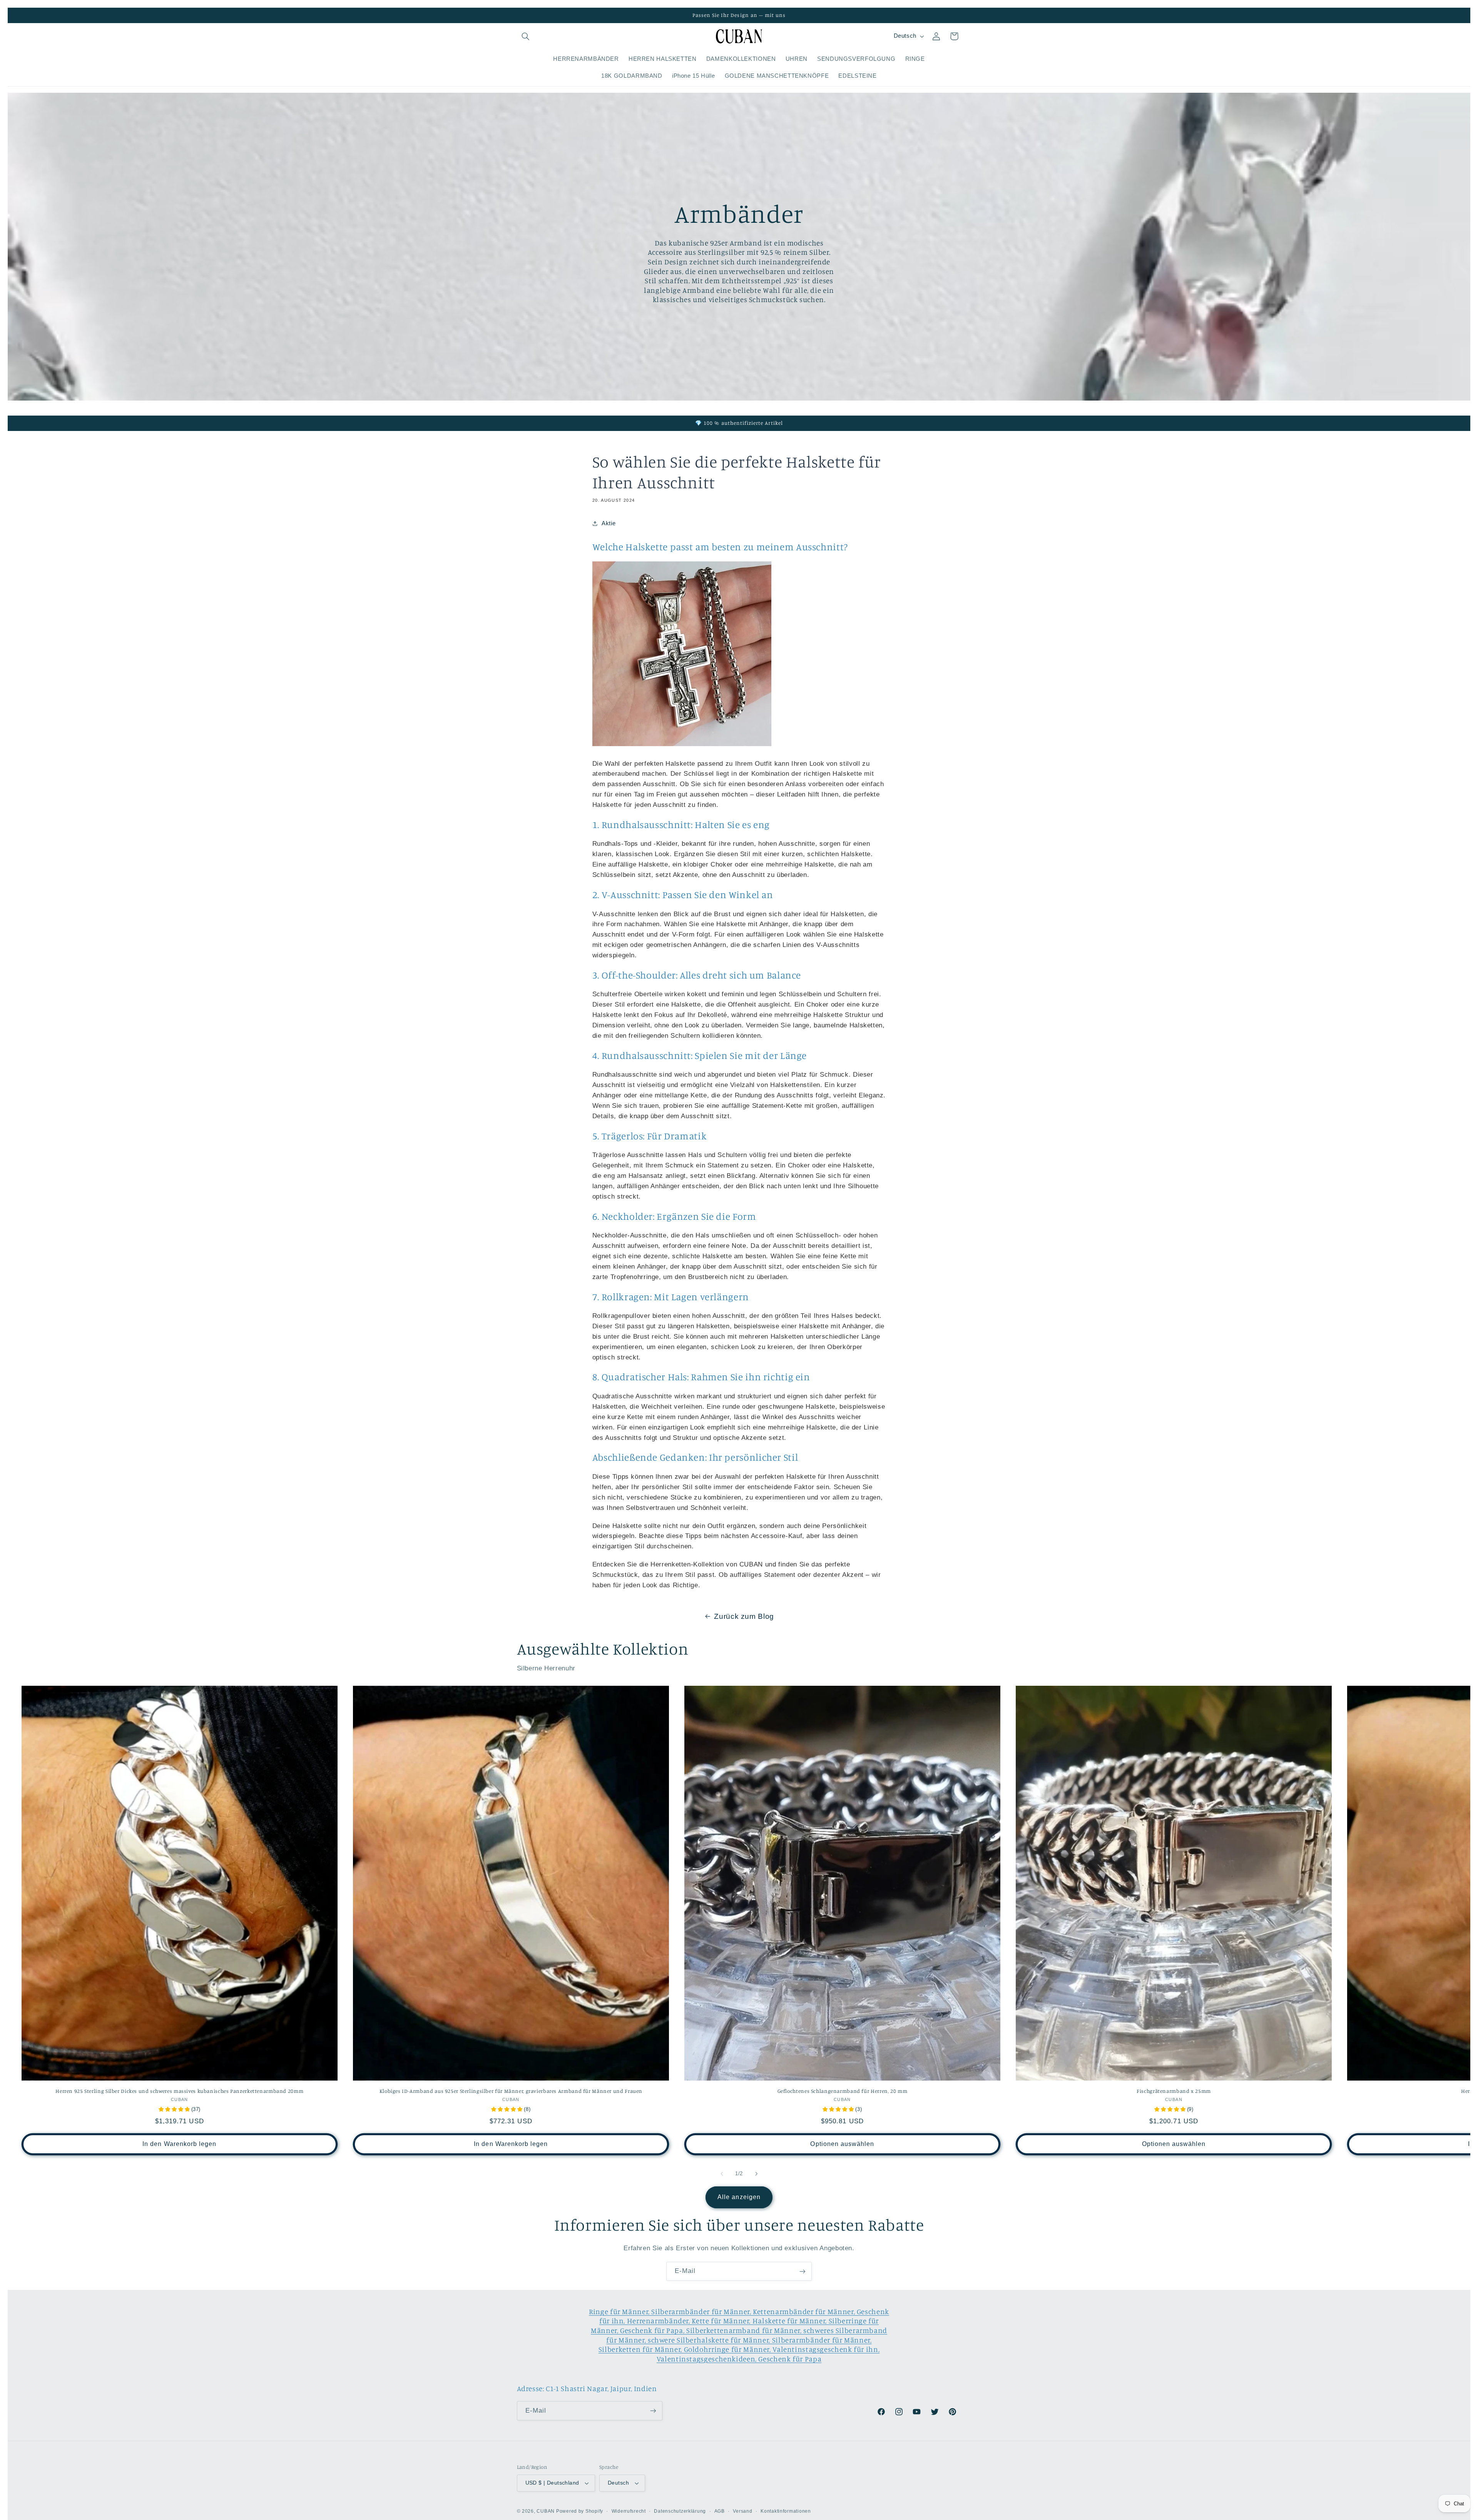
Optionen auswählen (842, 2144)
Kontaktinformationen (786, 2511)
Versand (742, 2511)
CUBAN (546, 2511)
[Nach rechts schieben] (756, 2174)
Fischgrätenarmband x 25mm (1174, 2091)
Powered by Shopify (580, 2511)
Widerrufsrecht (629, 2511)
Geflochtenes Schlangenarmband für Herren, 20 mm (843, 2091)
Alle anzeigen (739, 2197)
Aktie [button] (609, 523)
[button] (526, 36)
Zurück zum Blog (744, 1616)
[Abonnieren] (803, 2271)
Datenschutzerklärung (680, 2511)
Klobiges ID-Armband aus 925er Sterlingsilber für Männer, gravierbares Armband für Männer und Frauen (511, 2091)
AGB (720, 2511)
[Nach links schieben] (722, 2174)
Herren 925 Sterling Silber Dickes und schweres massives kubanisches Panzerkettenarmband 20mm (179, 2091)
